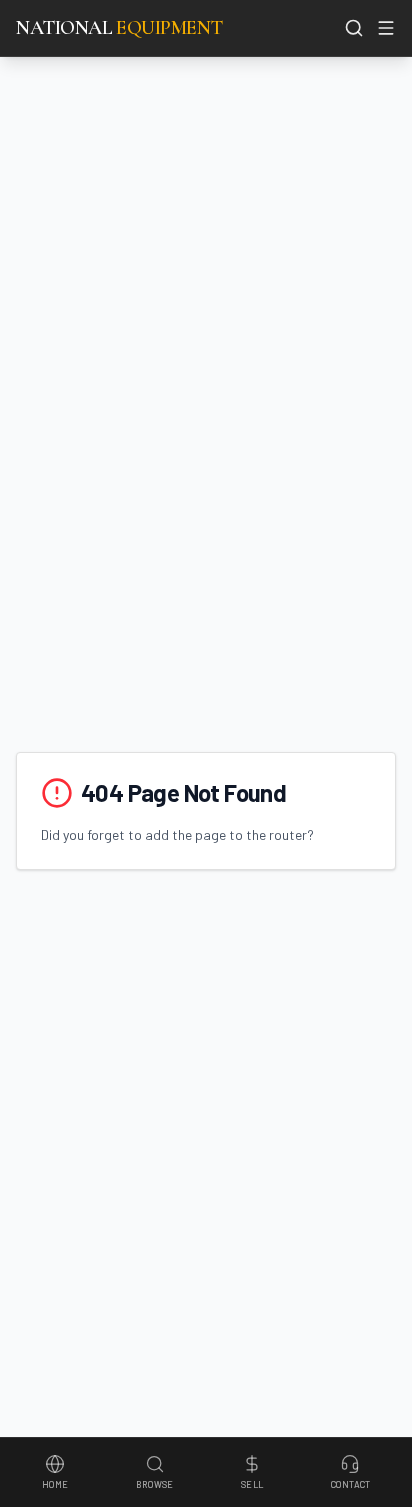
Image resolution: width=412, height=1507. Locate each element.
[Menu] (386, 28)
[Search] (354, 28)
